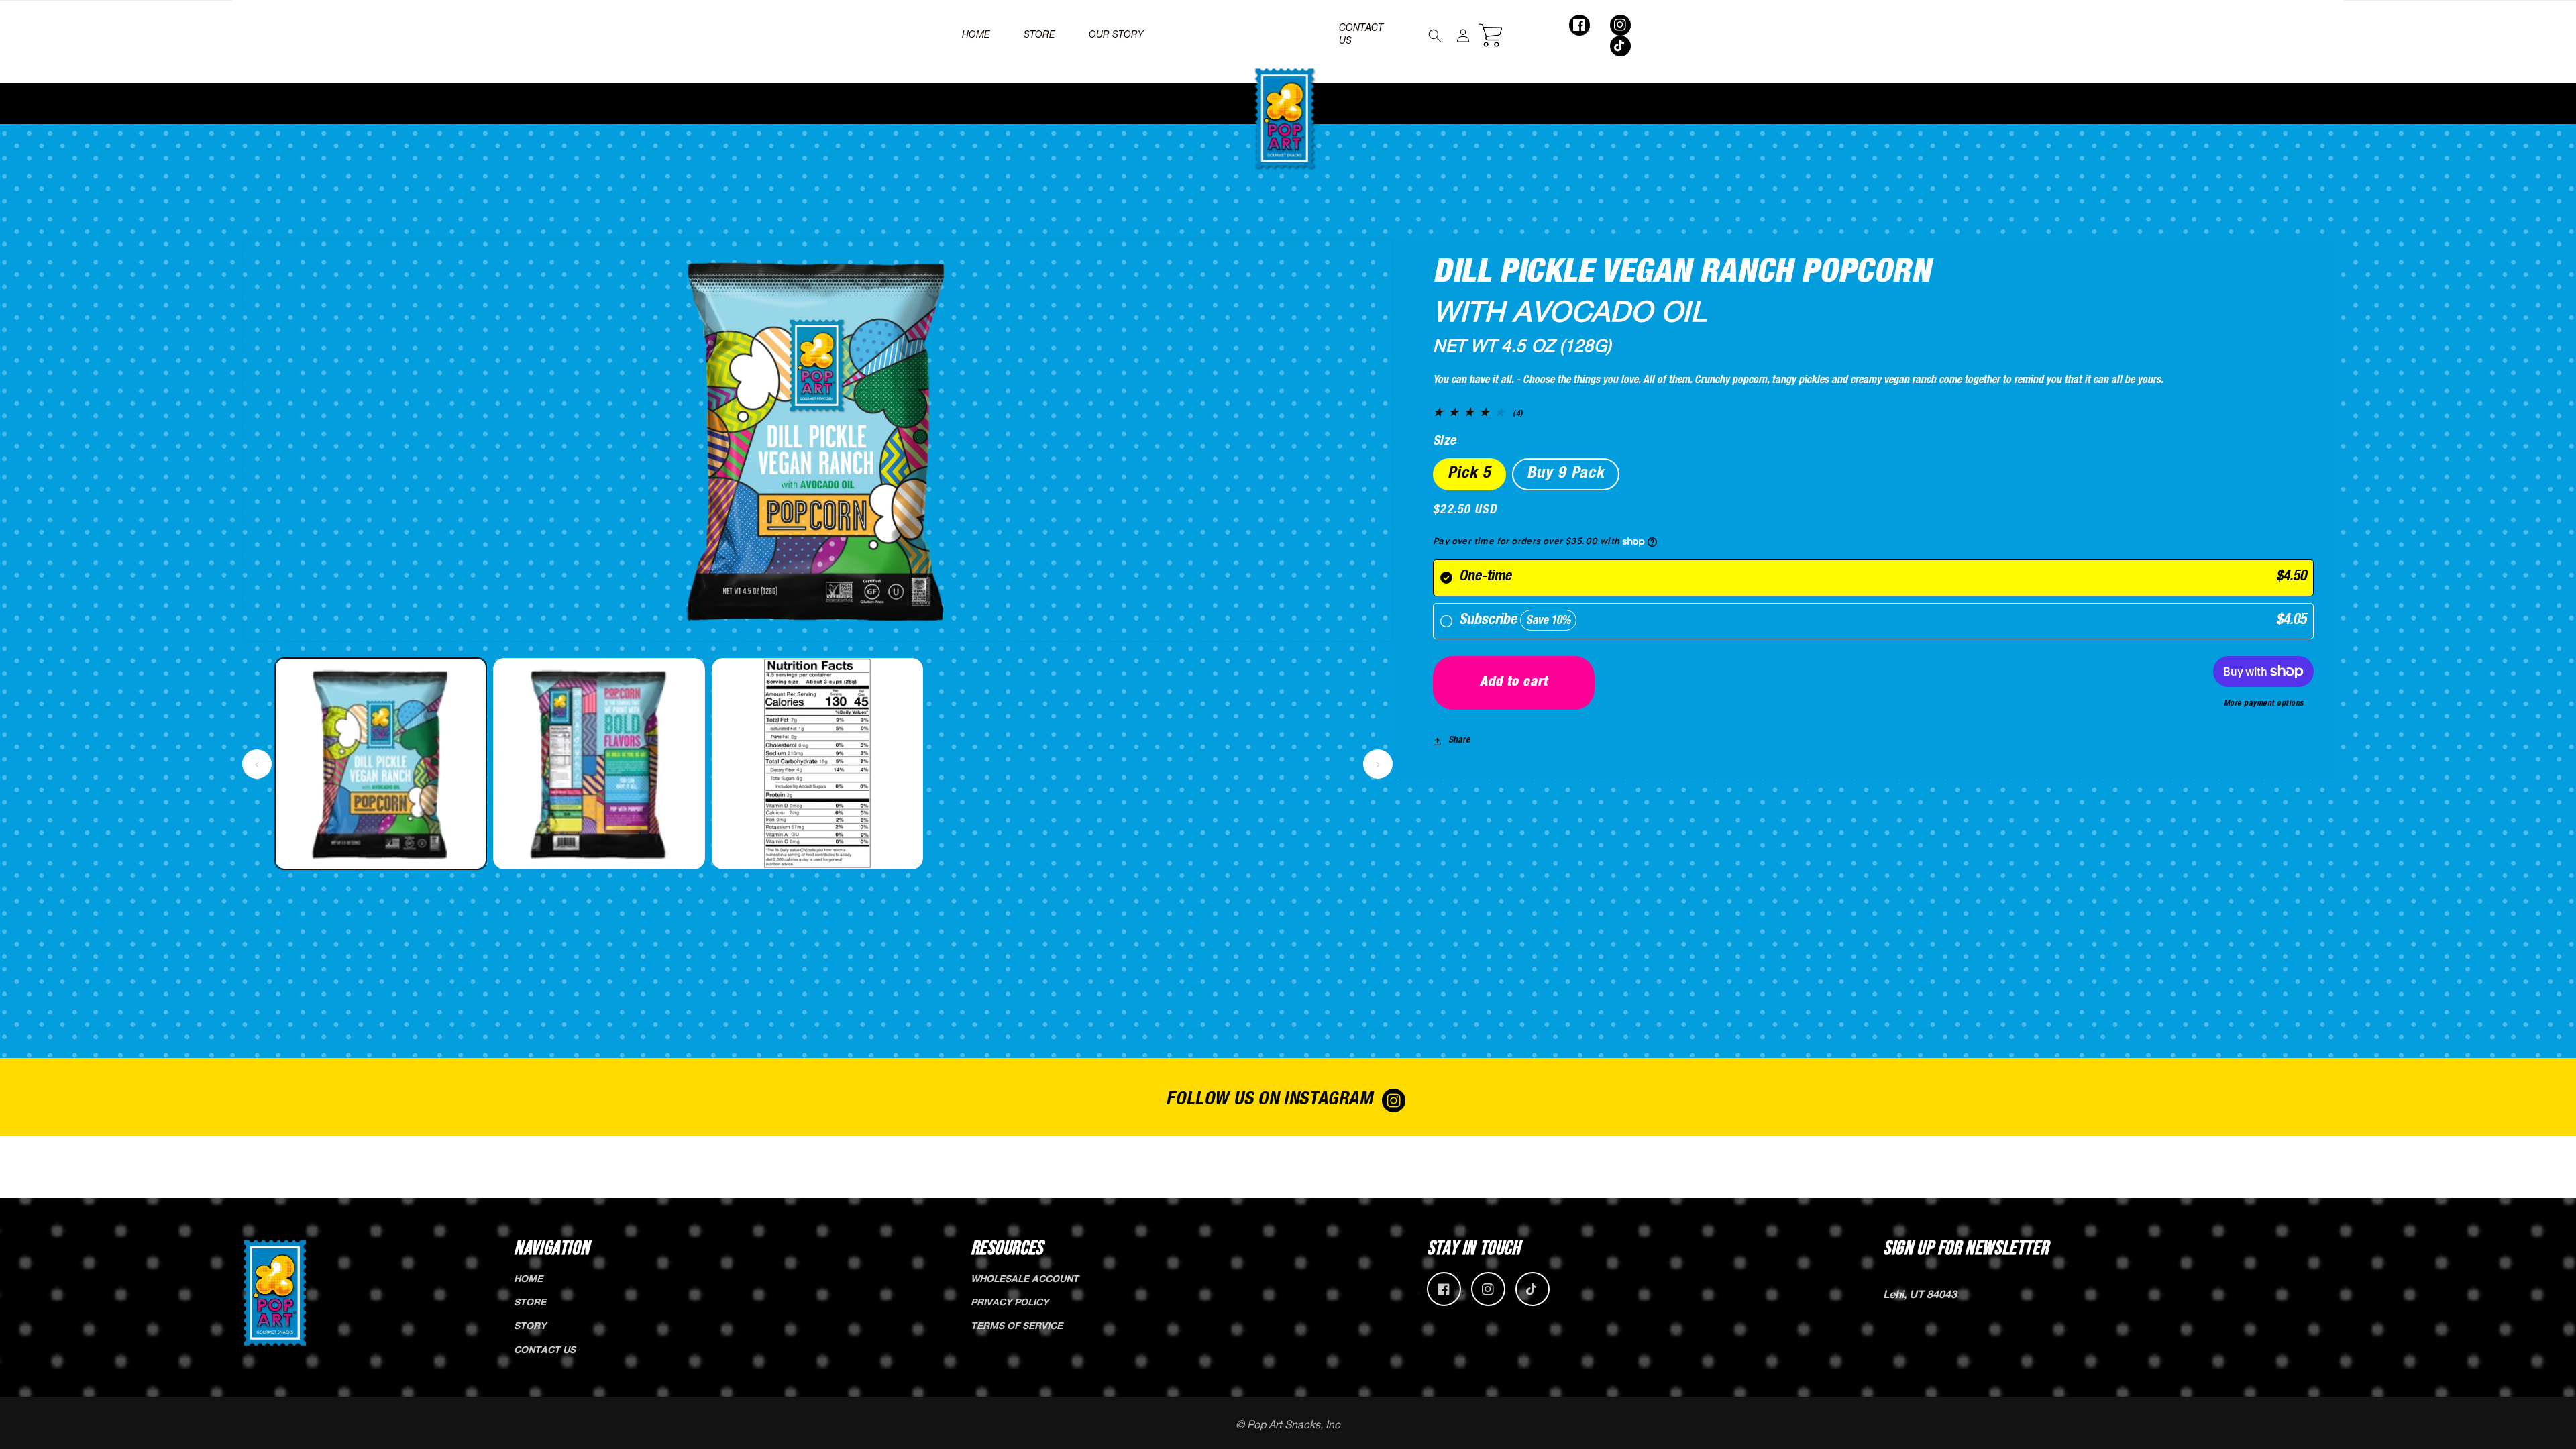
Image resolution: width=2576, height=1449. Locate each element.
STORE (530, 1303)
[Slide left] (257, 764)
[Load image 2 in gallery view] (599, 764)
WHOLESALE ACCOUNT (1025, 1280)
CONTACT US (545, 1351)
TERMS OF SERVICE (1017, 1327)
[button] (1435, 36)
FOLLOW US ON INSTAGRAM (1269, 1101)
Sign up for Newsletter (1966, 1248)
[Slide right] (1378, 764)
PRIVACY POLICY (1010, 1303)
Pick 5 (1469, 474)
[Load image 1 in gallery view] (381, 764)
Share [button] (1459, 741)
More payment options (2264, 704)
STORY (530, 1327)
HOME (528, 1280)
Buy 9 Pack (1566, 474)
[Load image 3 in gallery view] (817, 764)
